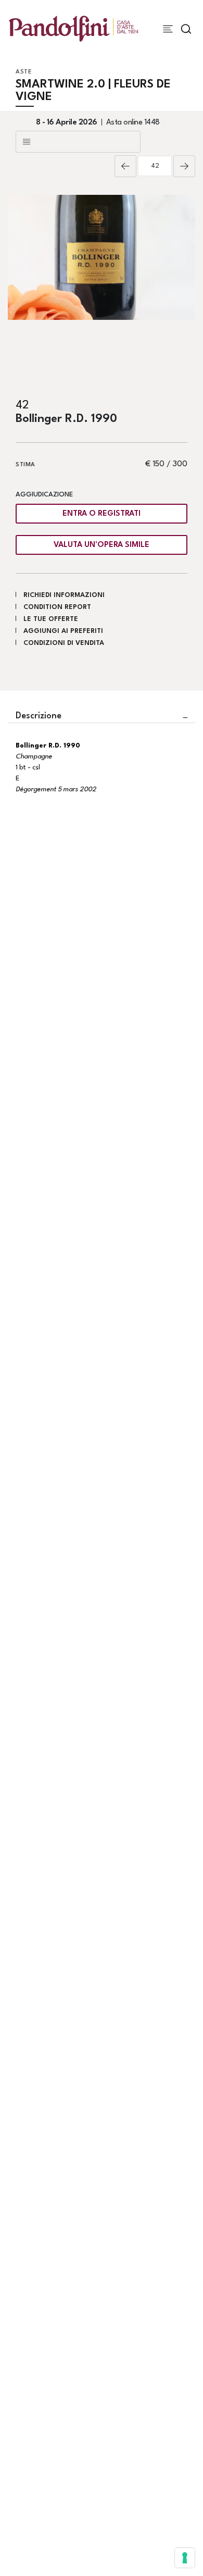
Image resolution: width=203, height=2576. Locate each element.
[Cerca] (186, 29)
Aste (24, 72)
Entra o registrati (102, 514)
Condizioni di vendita (64, 643)
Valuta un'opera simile (102, 545)
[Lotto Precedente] (125, 166)
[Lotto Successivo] (184, 166)
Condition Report (57, 607)
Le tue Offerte (51, 619)
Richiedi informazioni (64, 595)
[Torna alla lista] (78, 142)
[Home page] (74, 28)
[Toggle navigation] (168, 29)
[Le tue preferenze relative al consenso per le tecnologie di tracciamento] (185, 2558)
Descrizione (39, 716)
